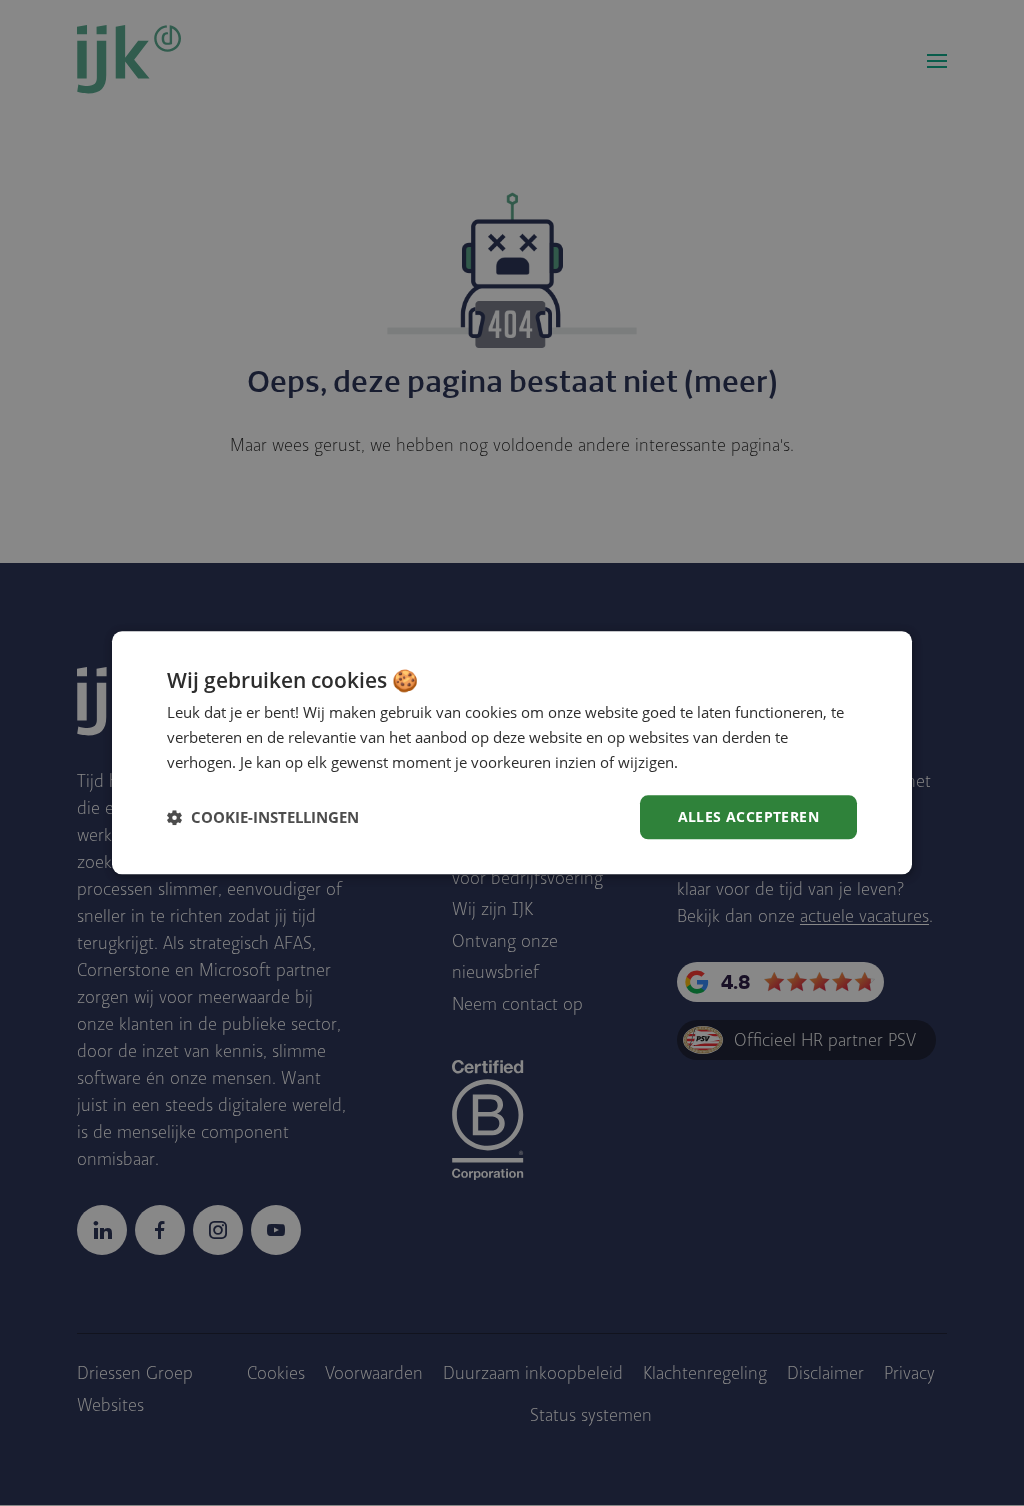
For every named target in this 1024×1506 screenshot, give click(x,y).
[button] (263, 817)
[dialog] (512, 752)
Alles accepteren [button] (748, 816)
